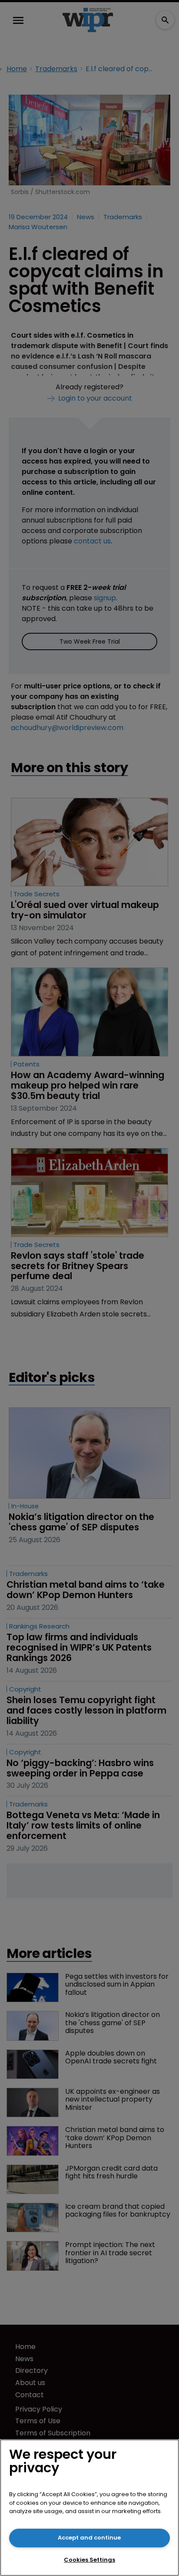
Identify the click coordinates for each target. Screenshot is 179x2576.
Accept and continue (89, 2538)
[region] (89, 2508)
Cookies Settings (89, 2560)
